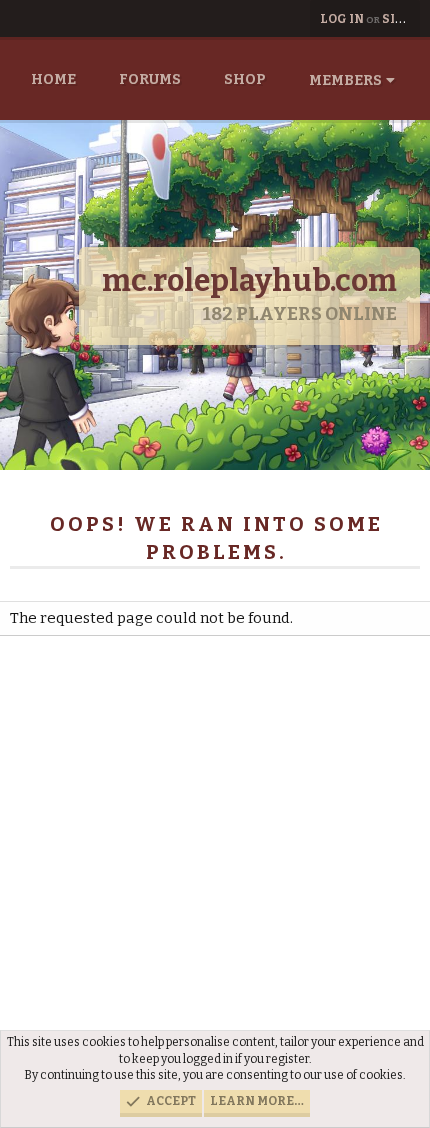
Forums (150, 79)
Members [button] (345, 80)
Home (53, 79)
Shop (245, 79)
